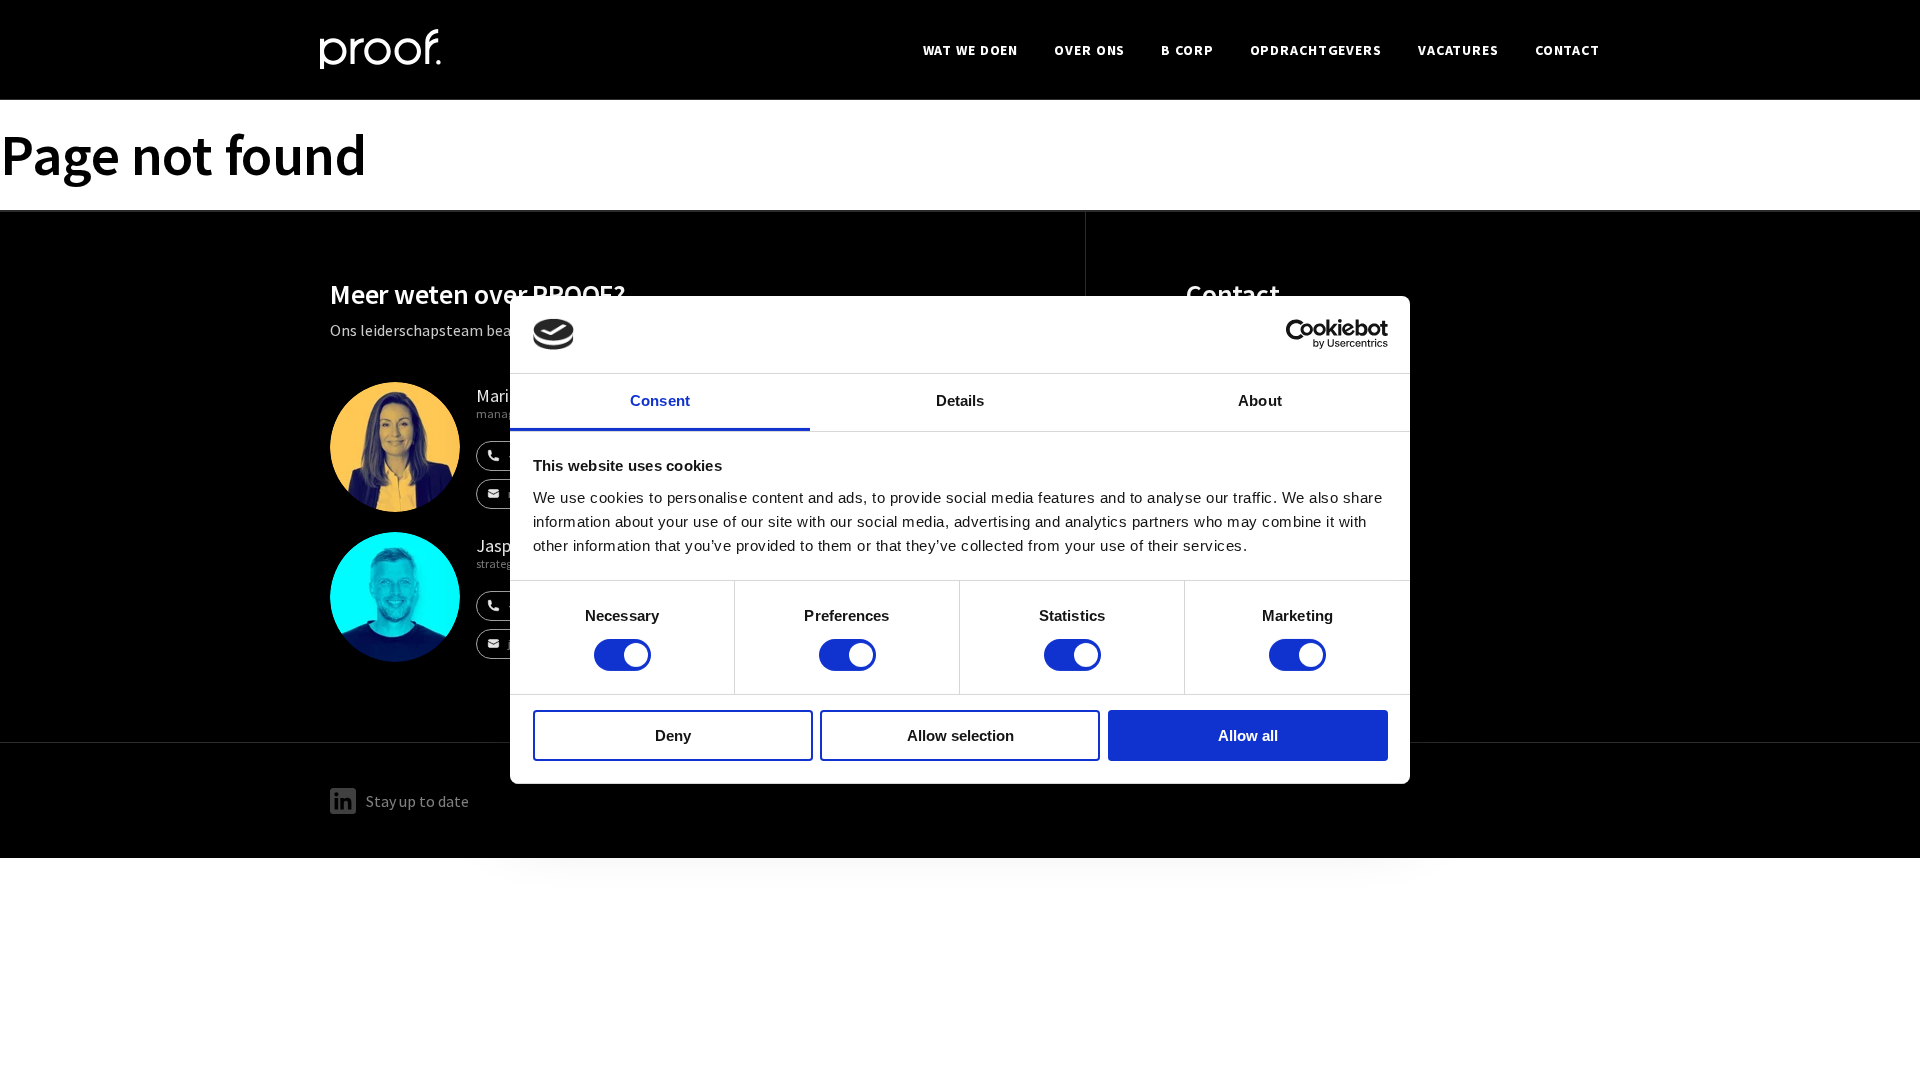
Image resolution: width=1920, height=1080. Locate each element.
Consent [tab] (660, 400)
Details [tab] (960, 400)
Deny (673, 735)
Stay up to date (417, 801)
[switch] (847, 655)
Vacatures (1458, 50)
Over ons (1089, 50)
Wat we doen (971, 50)
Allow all (1248, 735)
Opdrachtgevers (1316, 50)
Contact (1567, 50)
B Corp (1187, 50)
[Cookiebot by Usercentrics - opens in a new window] (1300, 334)
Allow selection (960, 735)
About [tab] (1260, 400)
